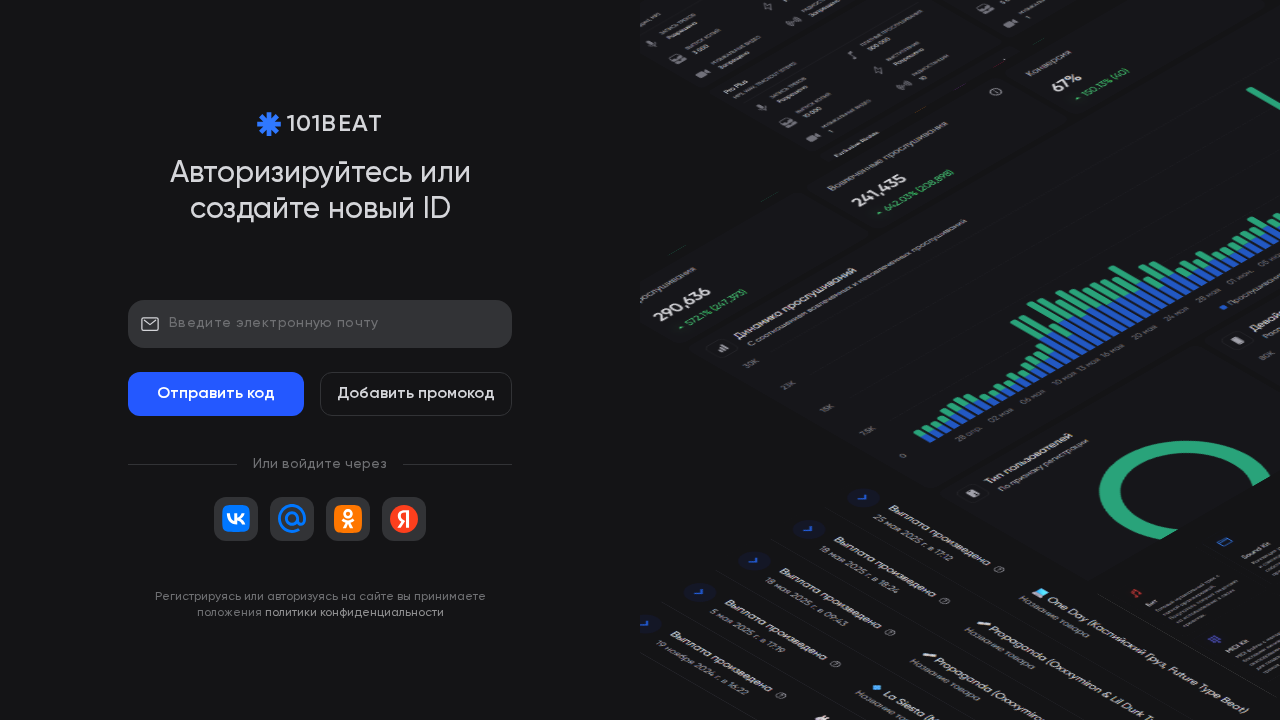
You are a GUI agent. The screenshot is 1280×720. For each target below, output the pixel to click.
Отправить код (216, 394)
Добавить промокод (416, 394)
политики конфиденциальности (354, 613)
